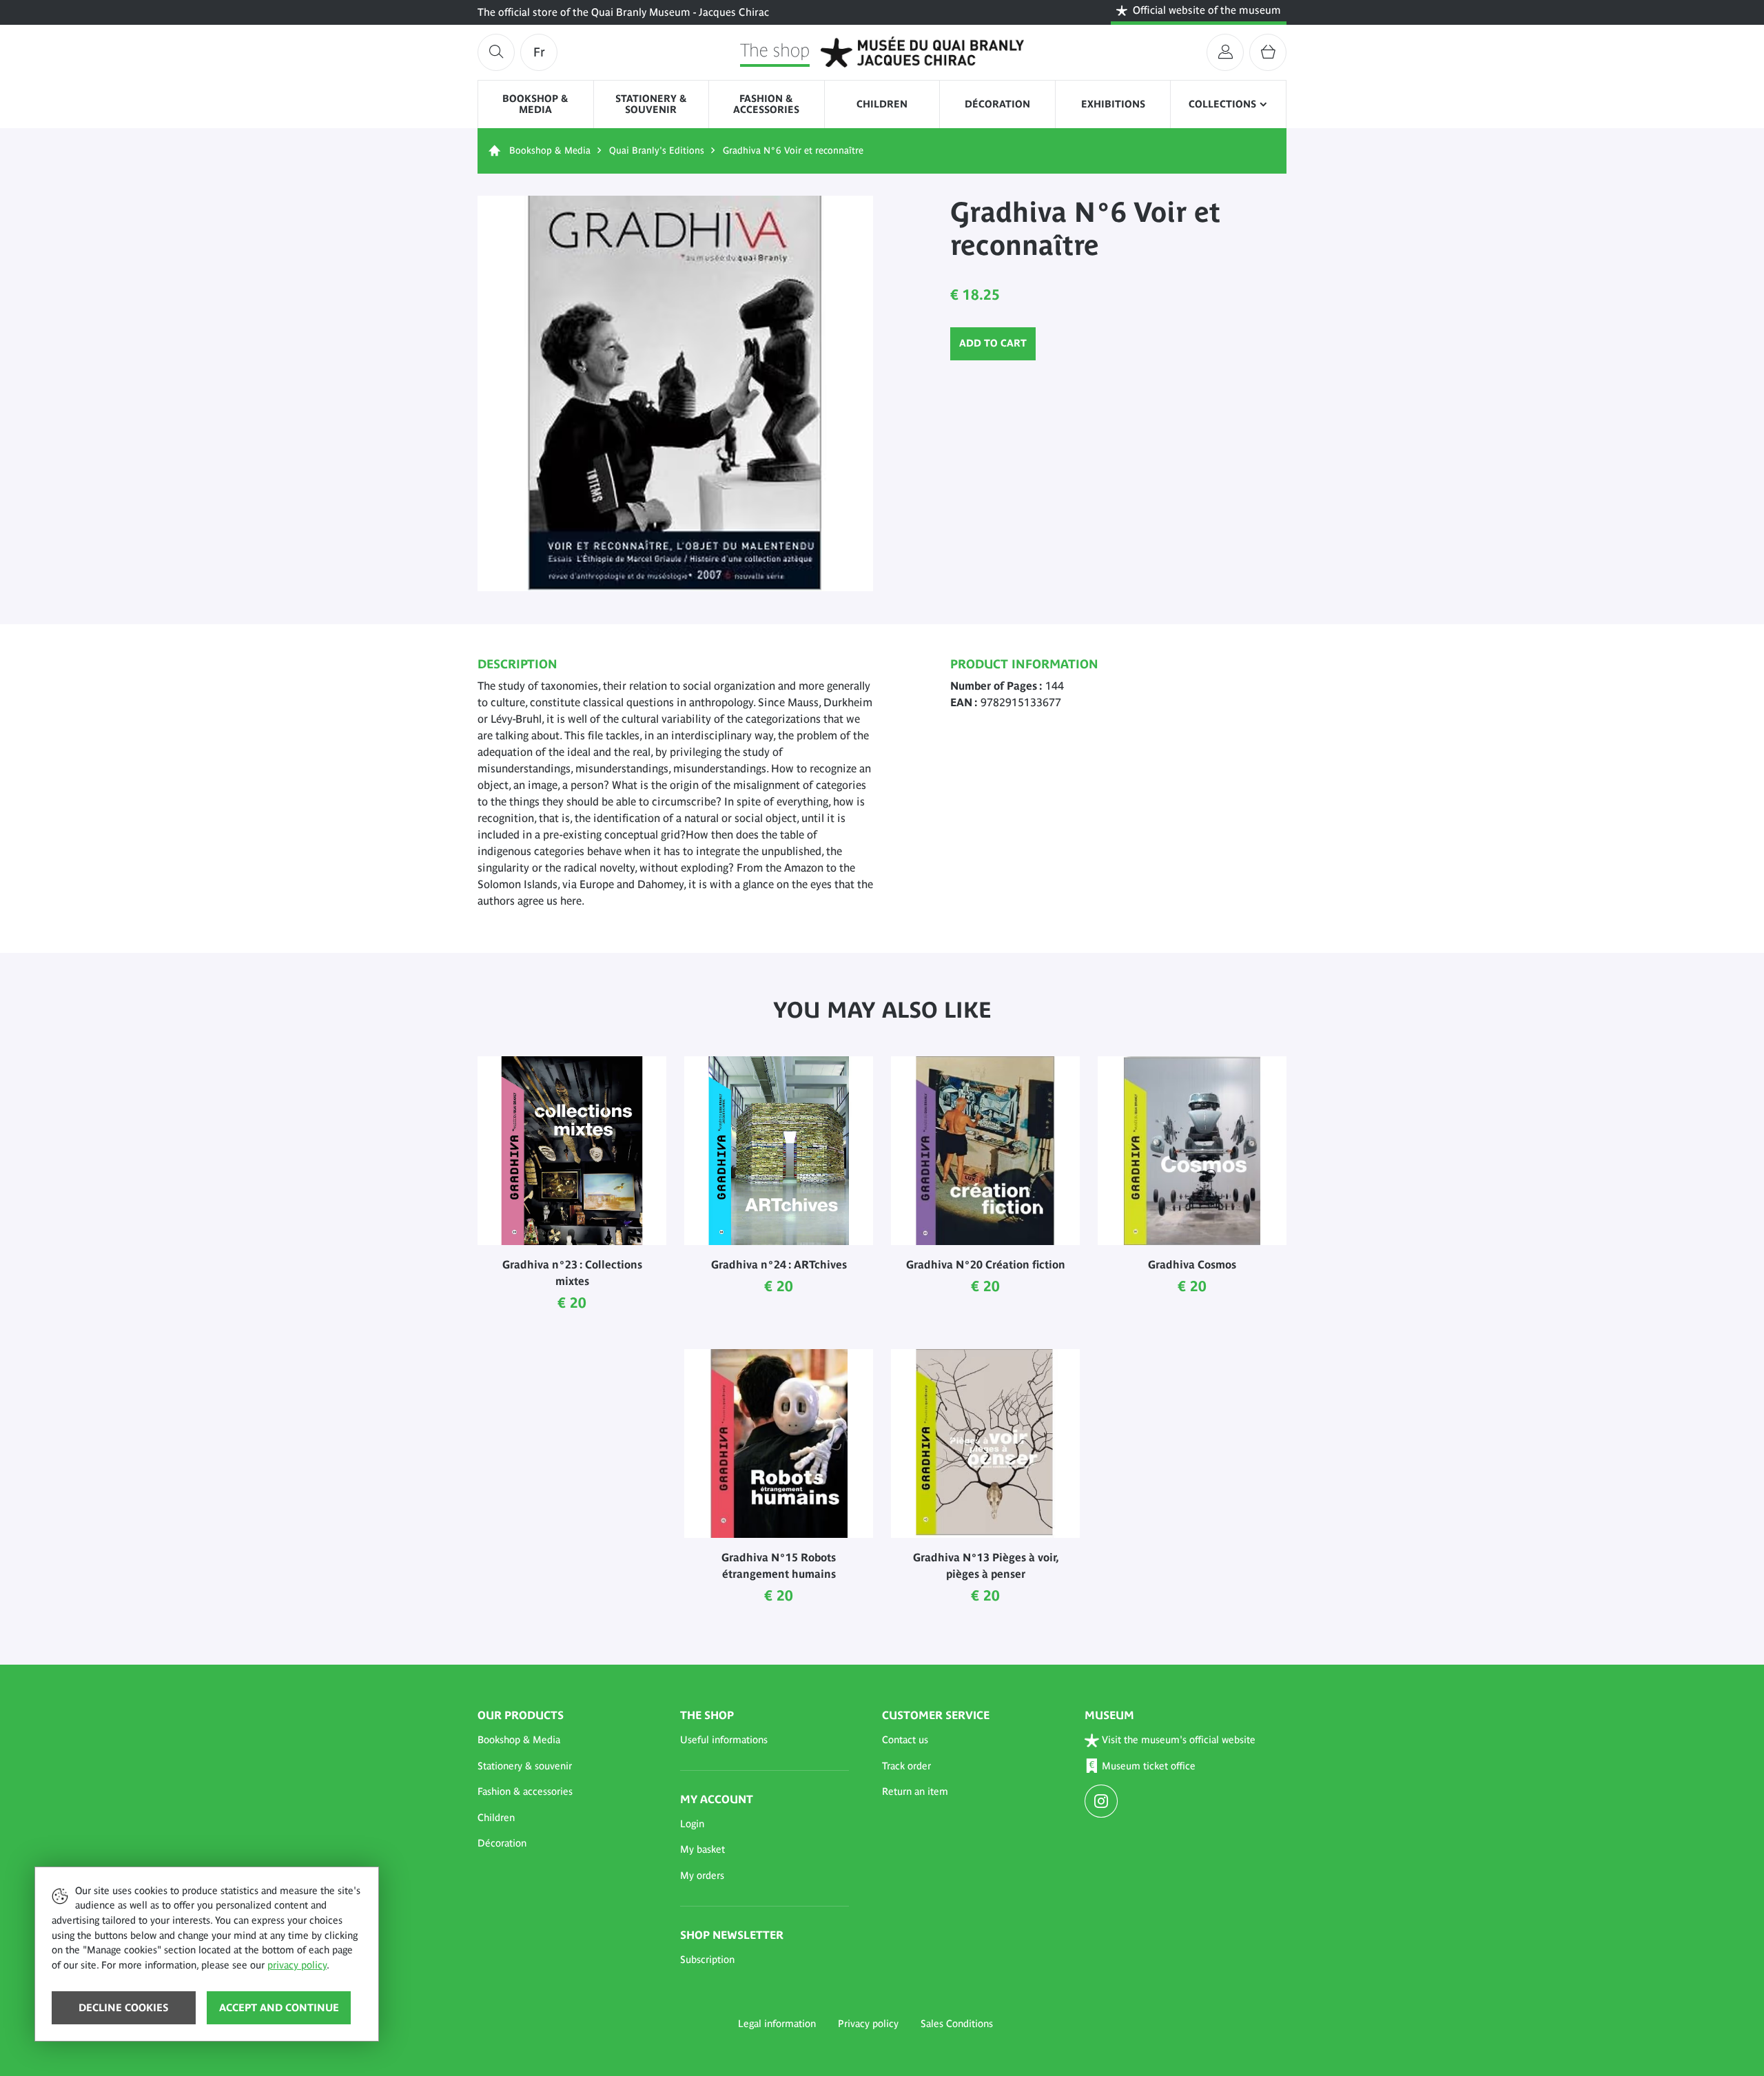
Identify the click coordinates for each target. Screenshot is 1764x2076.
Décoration (997, 104)
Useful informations (724, 1740)
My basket (702, 1849)
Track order (906, 1766)
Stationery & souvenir (651, 104)
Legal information (777, 2024)
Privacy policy (868, 2024)
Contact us (905, 1740)
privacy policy (297, 1965)
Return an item (915, 1791)
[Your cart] (1268, 52)
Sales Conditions (957, 2024)
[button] (562, 1740)
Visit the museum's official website (1179, 1740)
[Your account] (1225, 52)
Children (882, 104)
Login (692, 1824)
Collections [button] (1222, 104)
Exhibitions (1113, 104)
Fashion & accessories (766, 104)
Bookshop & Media (535, 104)
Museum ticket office (1149, 1766)
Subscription (707, 1960)
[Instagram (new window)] (1103, 1802)
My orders (702, 1875)
